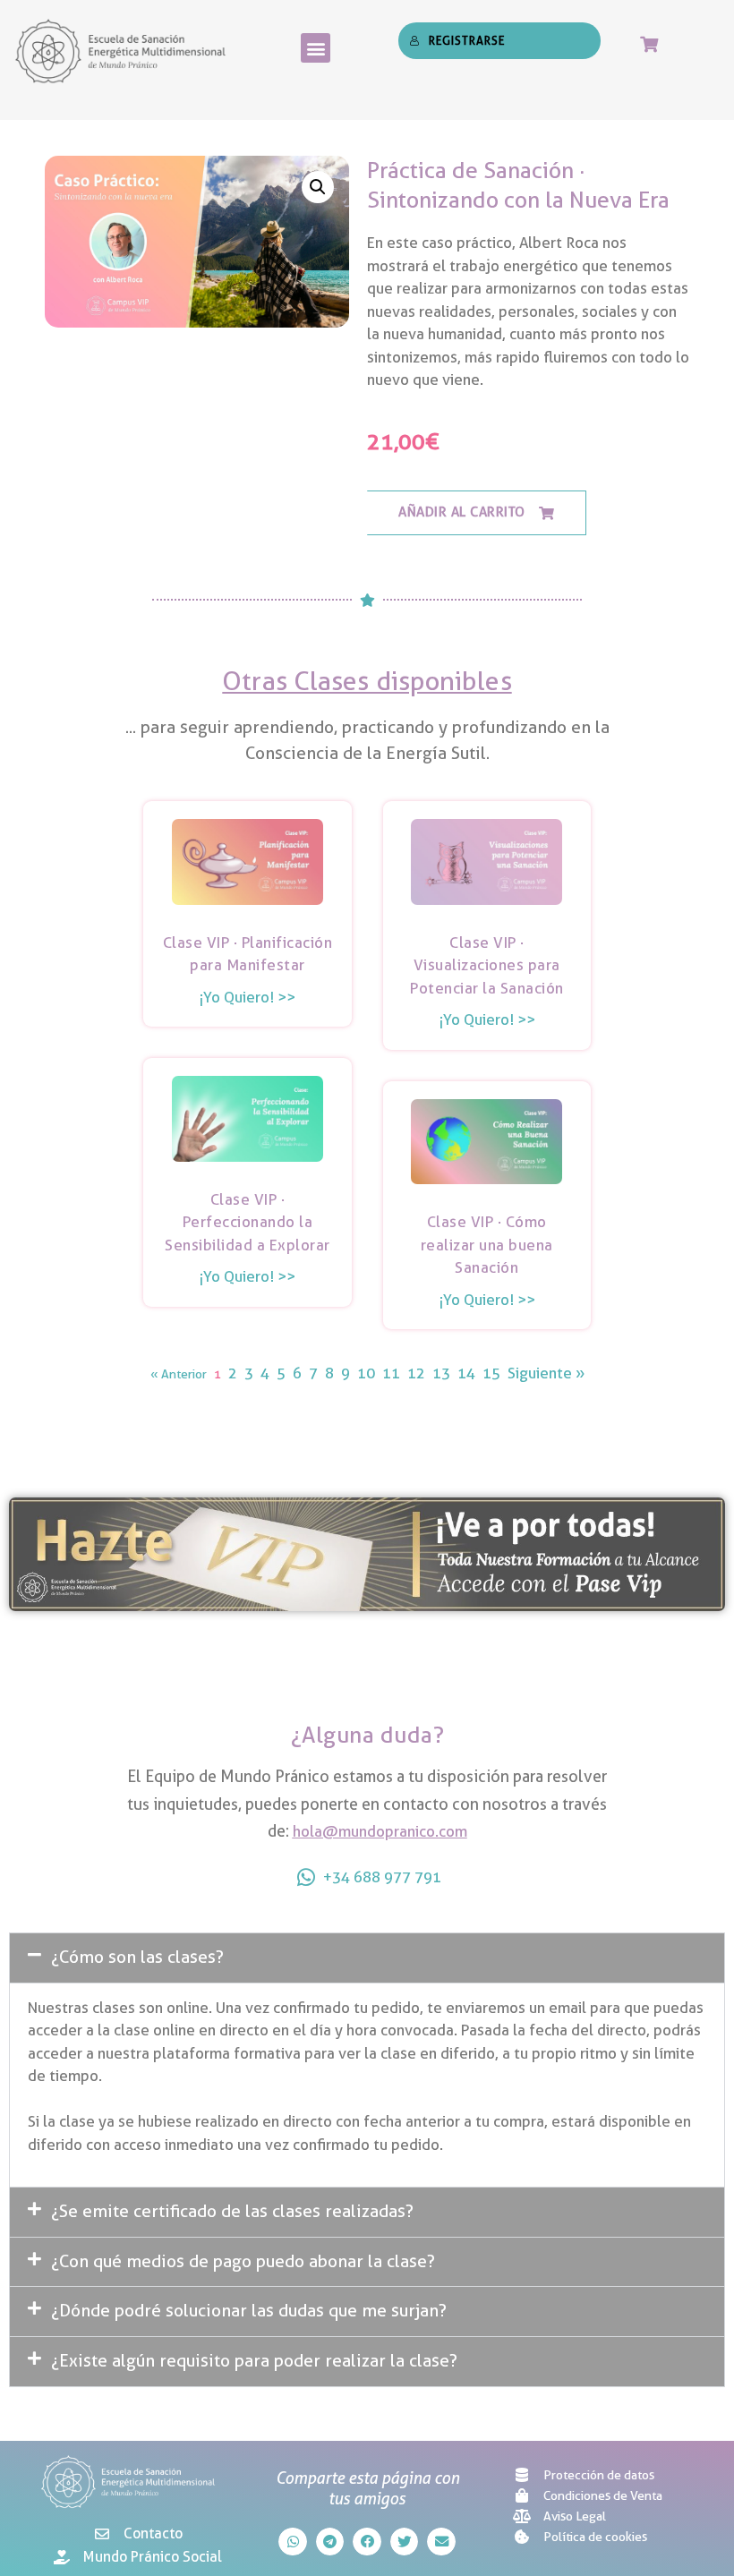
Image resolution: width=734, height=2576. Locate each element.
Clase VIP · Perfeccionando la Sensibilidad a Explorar (248, 1222)
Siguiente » (546, 1373)
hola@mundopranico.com (380, 1831)
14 (466, 1373)
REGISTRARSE (467, 40)
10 (366, 1373)
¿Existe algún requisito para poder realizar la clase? (254, 2361)
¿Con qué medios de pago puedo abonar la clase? (243, 2261)
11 (391, 1373)
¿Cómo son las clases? (137, 1957)
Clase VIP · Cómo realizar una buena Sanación (487, 1245)
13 (441, 1373)
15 (491, 1373)
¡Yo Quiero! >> (247, 997)
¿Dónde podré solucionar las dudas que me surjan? (249, 2311)
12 (416, 1373)
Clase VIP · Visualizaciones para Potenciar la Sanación (487, 965)
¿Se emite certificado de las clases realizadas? (232, 2211)
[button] (316, 48)
